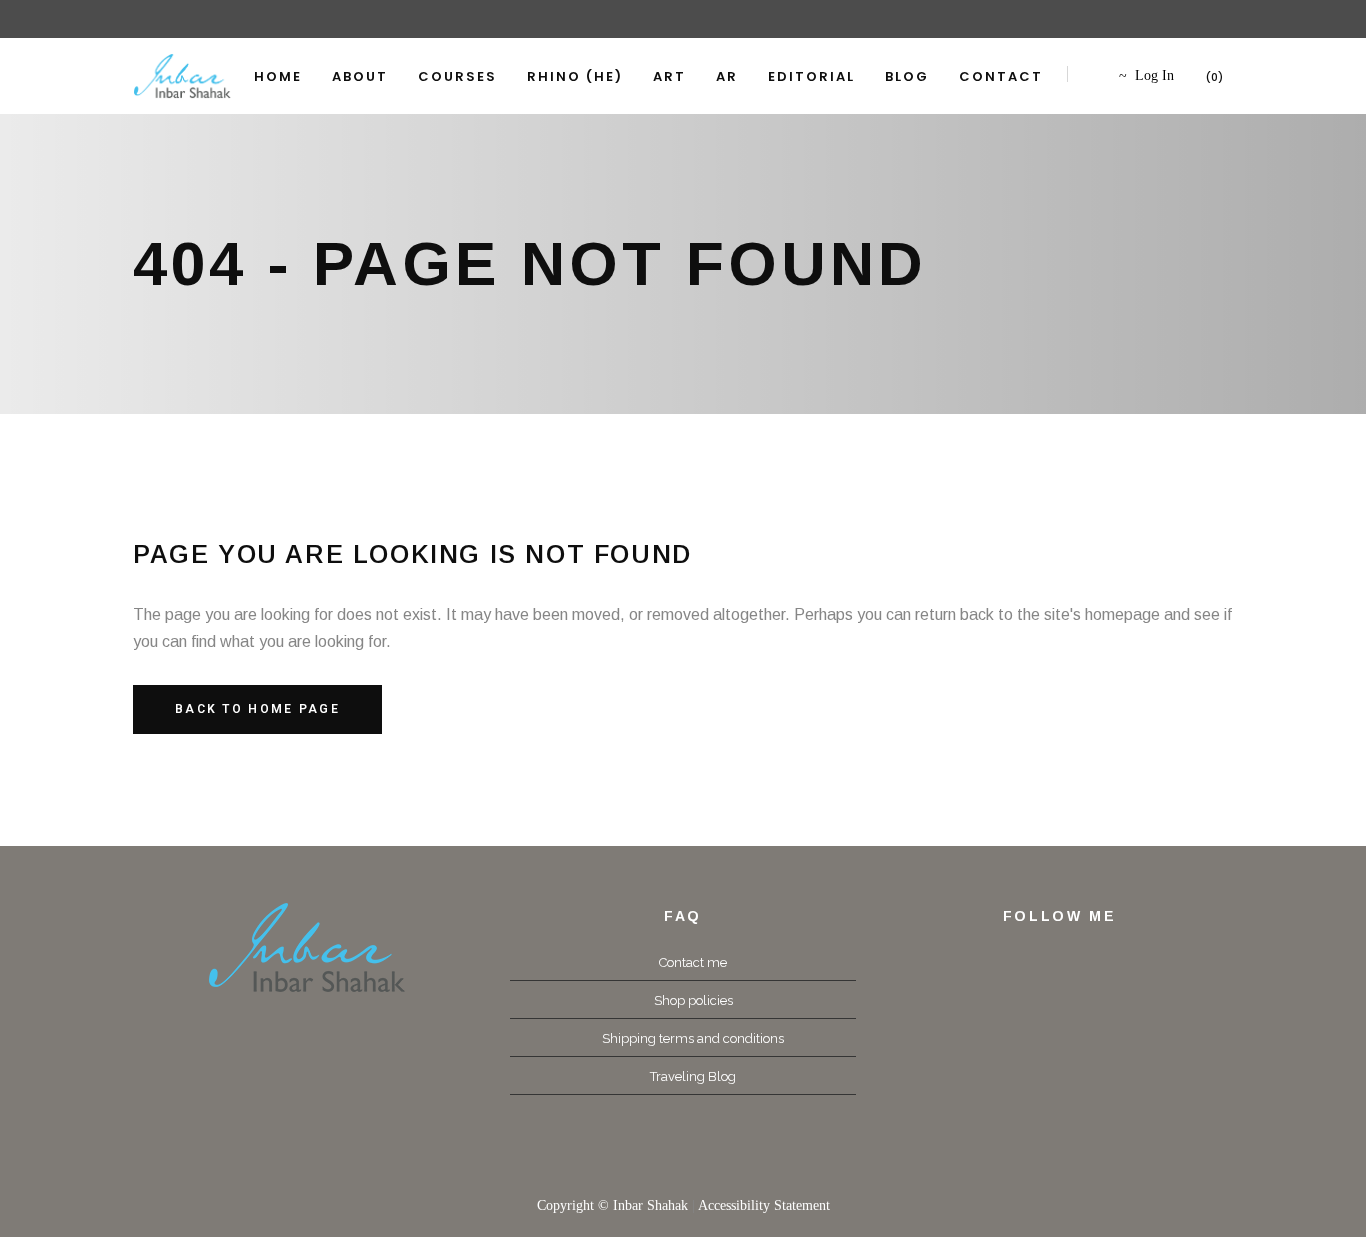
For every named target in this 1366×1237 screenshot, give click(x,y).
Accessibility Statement (764, 1205)
